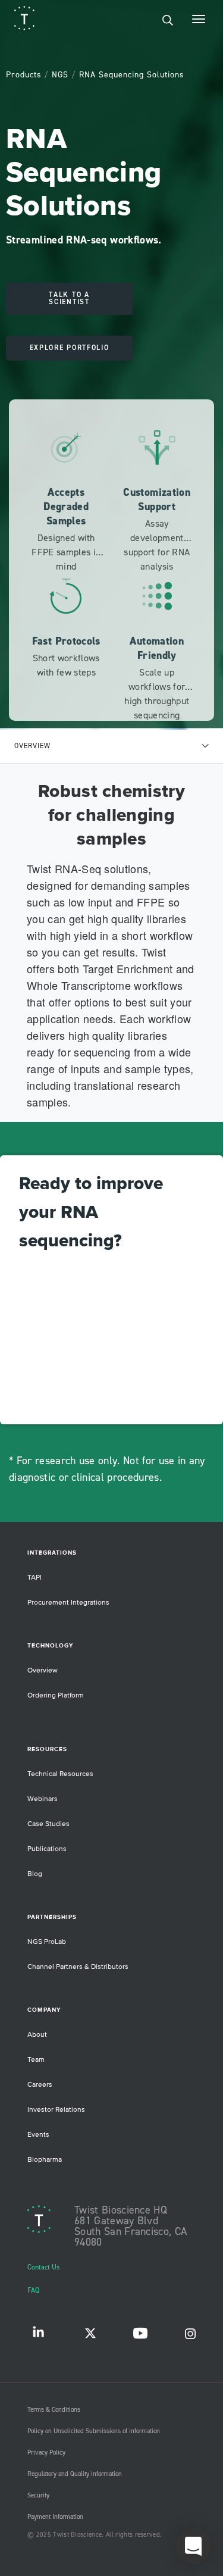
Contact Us (44, 2267)
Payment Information (55, 2517)
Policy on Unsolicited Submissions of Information (94, 2431)
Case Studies (48, 1824)
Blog (35, 1874)
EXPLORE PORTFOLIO (70, 348)
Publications (47, 1849)
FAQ (33, 2291)
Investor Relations (56, 2110)
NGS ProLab (47, 1942)
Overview (43, 1670)
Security (38, 2496)
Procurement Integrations (68, 1603)
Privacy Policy (46, 2453)
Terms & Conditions (54, 2410)
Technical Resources (60, 1774)
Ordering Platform (56, 1695)
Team (36, 2060)
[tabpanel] (111, 943)
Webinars (43, 1799)
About (37, 2035)
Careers (40, 2085)
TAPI (34, 1578)
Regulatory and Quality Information (75, 2474)
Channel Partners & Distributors (78, 1967)
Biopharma (45, 2160)
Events (38, 2135)
